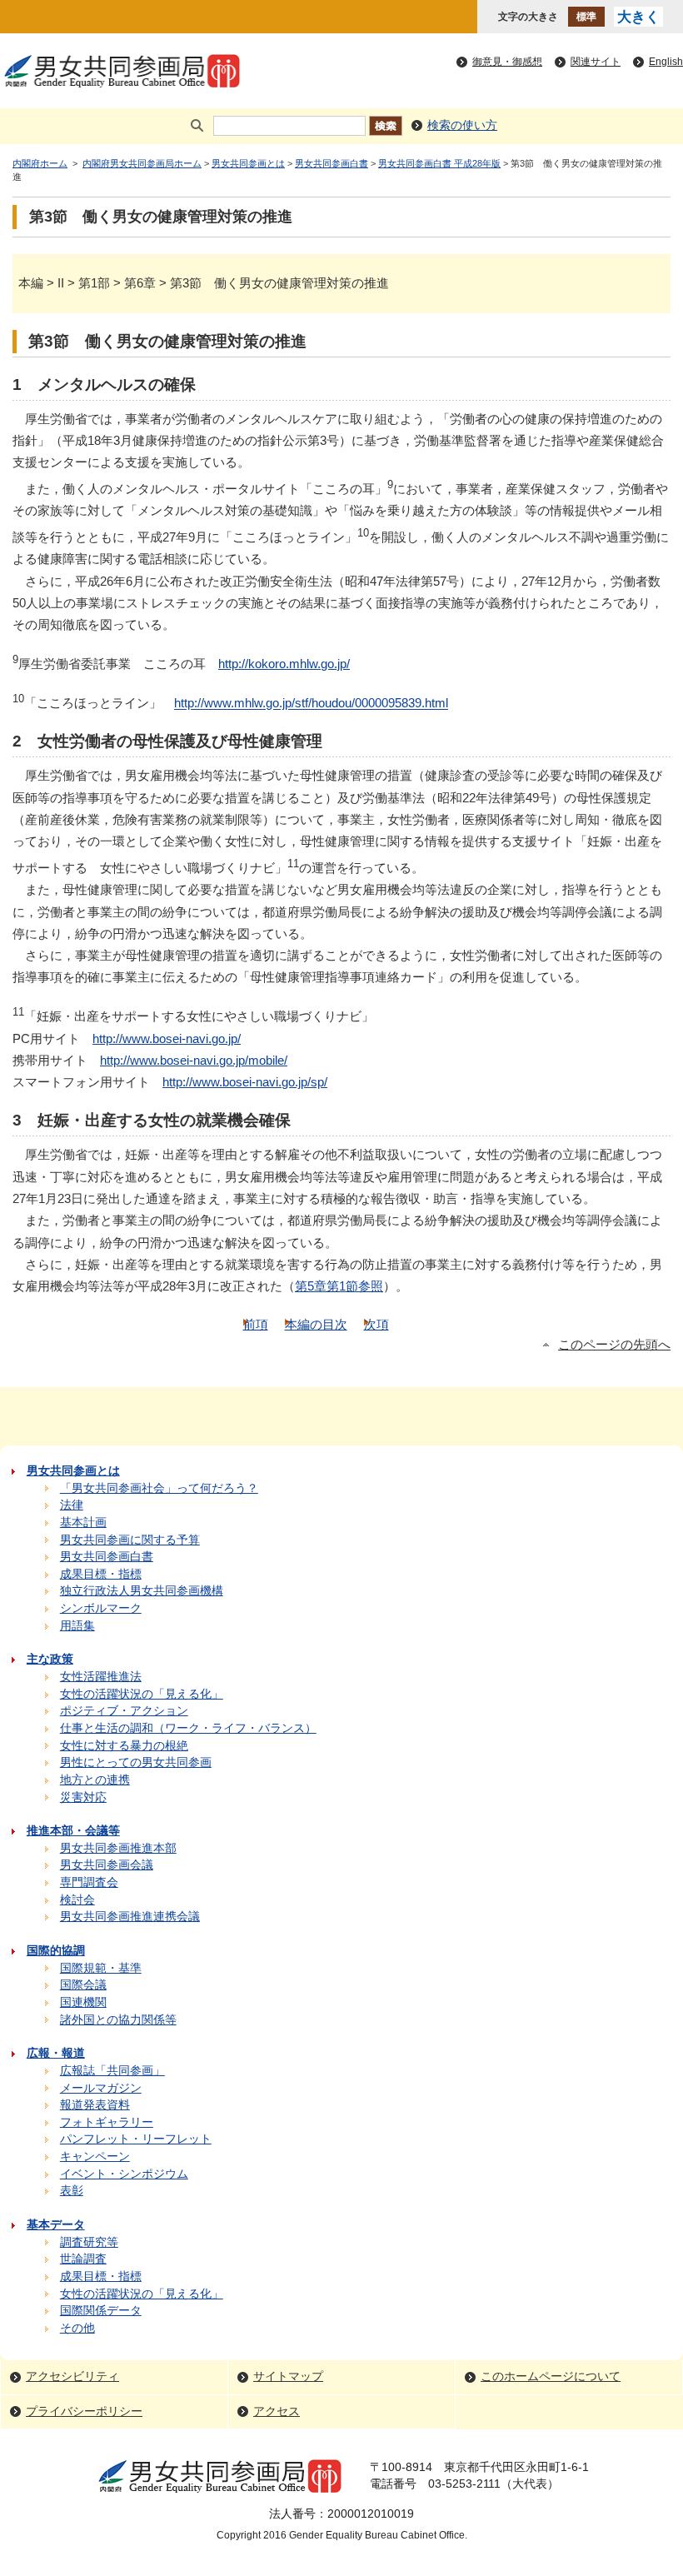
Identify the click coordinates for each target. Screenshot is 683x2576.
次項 (376, 1324)
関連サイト (596, 62)
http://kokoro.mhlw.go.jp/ (284, 664)
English (666, 62)
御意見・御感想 (507, 62)
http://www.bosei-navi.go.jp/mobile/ (194, 1060)
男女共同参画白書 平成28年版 (439, 163)
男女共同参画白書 (332, 163)
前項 (256, 1324)
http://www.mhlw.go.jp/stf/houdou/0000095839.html (311, 704)
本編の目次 (316, 1324)
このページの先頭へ (614, 1345)
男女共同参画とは (248, 163)
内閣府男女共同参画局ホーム (142, 163)
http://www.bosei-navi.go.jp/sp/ (245, 1082)
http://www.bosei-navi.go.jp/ (167, 1038)
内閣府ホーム (40, 163)
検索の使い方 (462, 125)
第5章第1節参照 (339, 1286)
